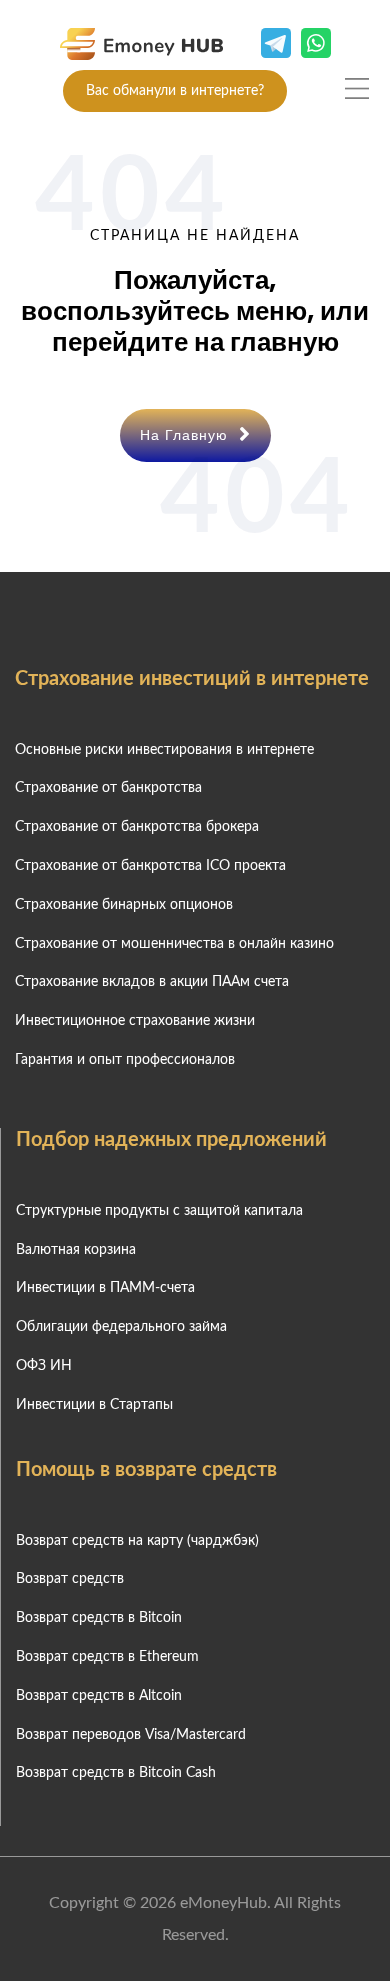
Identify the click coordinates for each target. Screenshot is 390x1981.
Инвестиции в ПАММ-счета (105, 1288)
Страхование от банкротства (108, 788)
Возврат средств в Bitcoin (99, 1618)
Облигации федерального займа (121, 1327)
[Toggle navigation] (357, 88)
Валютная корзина (76, 1250)
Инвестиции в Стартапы (94, 1405)
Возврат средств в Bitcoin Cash (116, 1773)
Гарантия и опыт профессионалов (125, 1060)
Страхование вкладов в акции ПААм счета (152, 982)
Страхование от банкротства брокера (137, 827)
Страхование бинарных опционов (124, 905)
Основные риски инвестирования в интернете (164, 750)
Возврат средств (70, 1579)
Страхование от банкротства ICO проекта (150, 866)
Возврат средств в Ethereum (107, 1657)
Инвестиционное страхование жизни (135, 1021)
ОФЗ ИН (44, 1366)
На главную (186, 435)
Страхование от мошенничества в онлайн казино (174, 944)
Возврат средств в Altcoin (99, 1696)
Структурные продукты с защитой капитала (159, 1211)
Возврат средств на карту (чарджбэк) (137, 1541)
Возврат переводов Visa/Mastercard (131, 1735)
